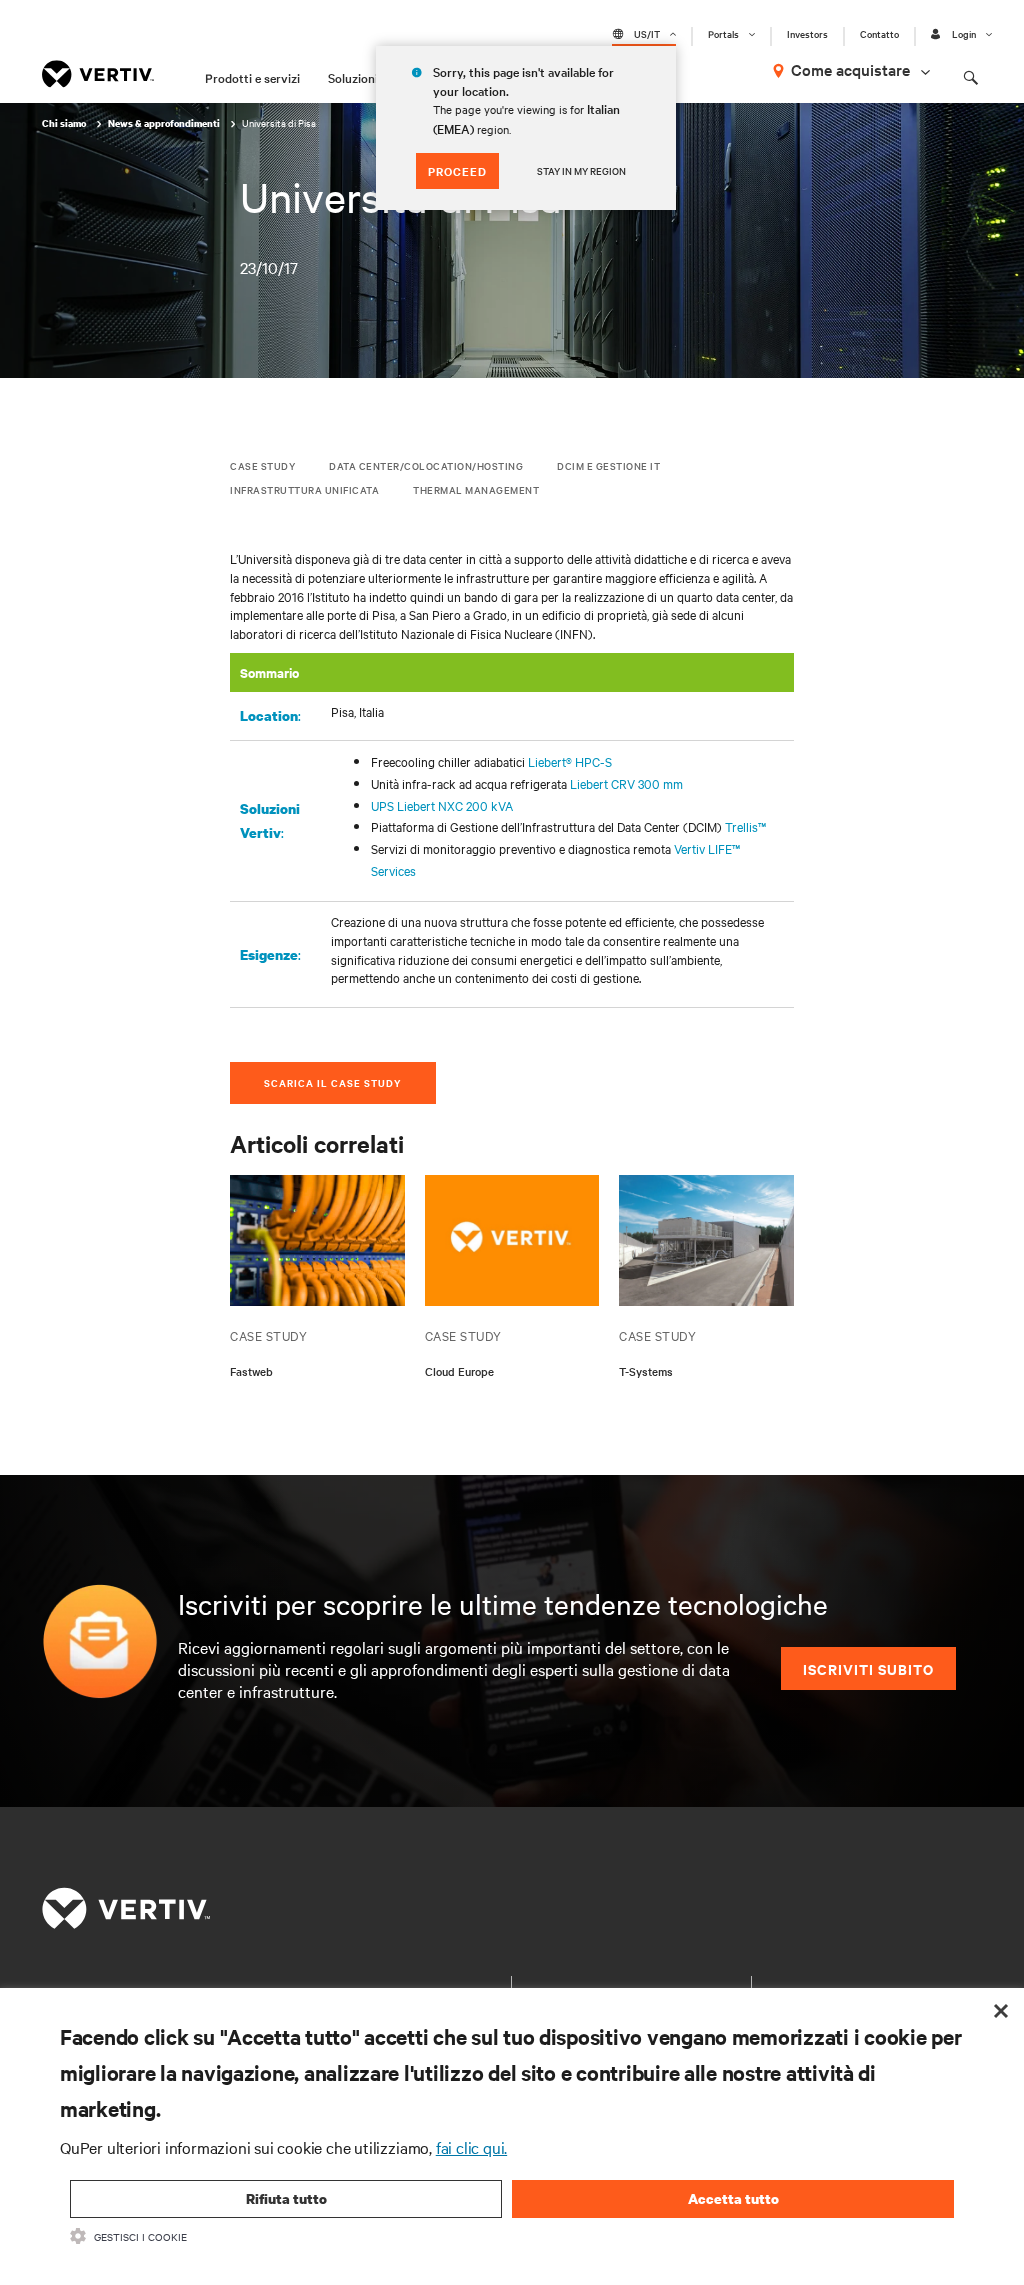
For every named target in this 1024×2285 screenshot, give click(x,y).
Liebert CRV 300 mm (626, 783)
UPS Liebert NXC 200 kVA (442, 805)
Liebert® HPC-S (570, 761)
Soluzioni (353, 77)
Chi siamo (65, 123)
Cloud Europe (459, 1371)
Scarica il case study (333, 1082)
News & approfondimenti (165, 123)
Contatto (879, 34)
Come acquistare (850, 69)
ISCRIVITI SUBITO (868, 1668)
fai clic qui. (471, 2147)
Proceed (457, 171)
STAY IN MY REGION (581, 170)
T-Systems (646, 1371)
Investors (807, 34)
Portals (723, 34)
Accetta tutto (733, 2198)
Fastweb (251, 1371)
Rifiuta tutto (286, 2198)
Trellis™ (745, 826)
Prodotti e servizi (252, 77)
